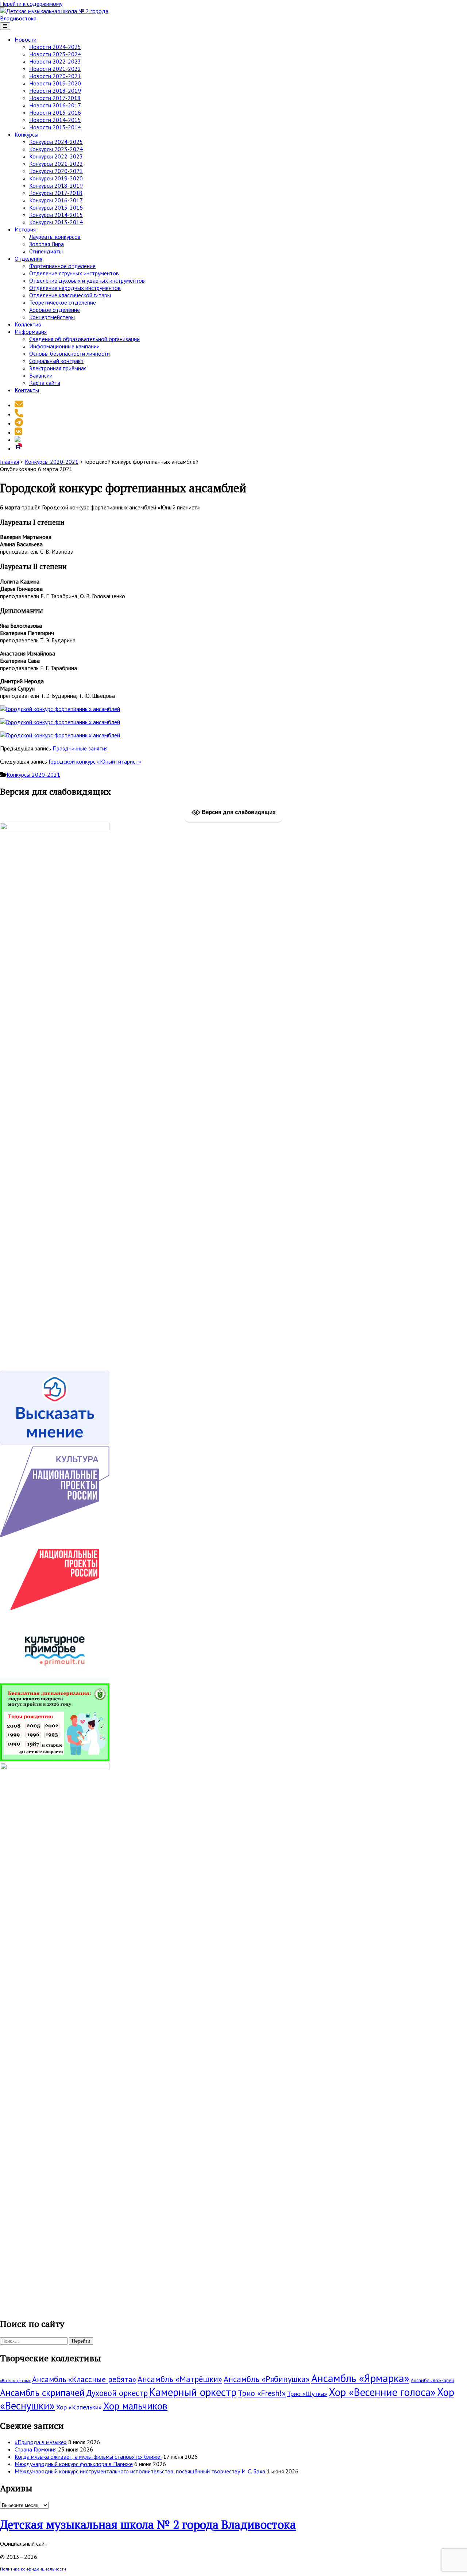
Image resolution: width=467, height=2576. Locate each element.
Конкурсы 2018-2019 (56, 186)
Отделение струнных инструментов (74, 273)
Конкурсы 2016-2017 (56, 200)
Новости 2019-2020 (55, 83)
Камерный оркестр (193, 2392)
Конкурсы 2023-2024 (56, 149)
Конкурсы (26, 134)
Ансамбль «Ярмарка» (360, 2378)
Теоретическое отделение (63, 302)
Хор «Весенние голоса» (382, 2392)
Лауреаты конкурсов (55, 237)
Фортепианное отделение (62, 266)
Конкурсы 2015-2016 (56, 207)
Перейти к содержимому (31, 4)
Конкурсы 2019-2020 (56, 178)
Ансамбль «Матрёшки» (180, 2379)
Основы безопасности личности (70, 353)
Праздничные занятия (80, 748)
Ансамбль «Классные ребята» (84, 2379)
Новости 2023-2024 (55, 54)
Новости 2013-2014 (55, 127)
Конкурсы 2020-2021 (56, 171)
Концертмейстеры (52, 317)
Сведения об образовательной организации (84, 339)
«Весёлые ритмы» (15, 2381)
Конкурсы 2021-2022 (56, 164)
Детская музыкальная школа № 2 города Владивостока (148, 2525)
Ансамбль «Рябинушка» (267, 2379)
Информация (31, 332)
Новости (26, 39)
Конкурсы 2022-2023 (56, 156)
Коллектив (28, 324)
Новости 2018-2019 (55, 91)
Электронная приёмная (58, 368)
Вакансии (41, 375)
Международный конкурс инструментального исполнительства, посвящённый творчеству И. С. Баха (140, 2471)
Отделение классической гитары (70, 295)
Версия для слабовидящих (238, 812)
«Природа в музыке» (41, 2442)
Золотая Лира (47, 244)
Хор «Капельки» (79, 2407)
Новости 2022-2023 (55, 61)
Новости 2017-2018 (55, 98)
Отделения (28, 259)
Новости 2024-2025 (55, 47)
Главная (9, 462)
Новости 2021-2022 (55, 69)
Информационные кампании (64, 346)
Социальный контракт (56, 361)
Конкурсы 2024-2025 (56, 142)
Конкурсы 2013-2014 (56, 222)
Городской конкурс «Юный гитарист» (95, 761)
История (25, 229)
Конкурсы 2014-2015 (56, 215)
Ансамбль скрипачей (42, 2392)
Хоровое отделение (55, 310)
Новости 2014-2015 (55, 120)
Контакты (27, 390)
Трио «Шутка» (307, 2394)
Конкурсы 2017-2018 (56, 193)
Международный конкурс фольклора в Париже (74, 2464)
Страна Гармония (36, 2449)
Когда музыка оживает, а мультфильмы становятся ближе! (88, 2457)
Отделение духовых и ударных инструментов (87, 280)
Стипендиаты (46, 251)
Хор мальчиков (135, 2406)
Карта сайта (45, 383)
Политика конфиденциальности (33, 2569)
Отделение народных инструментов (75, 288)
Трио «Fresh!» (262, 2393)
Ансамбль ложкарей (432, 2380)
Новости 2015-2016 (55, 112)
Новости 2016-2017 (55, 105)
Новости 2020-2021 (55, 76)
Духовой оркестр (117, 2393)
